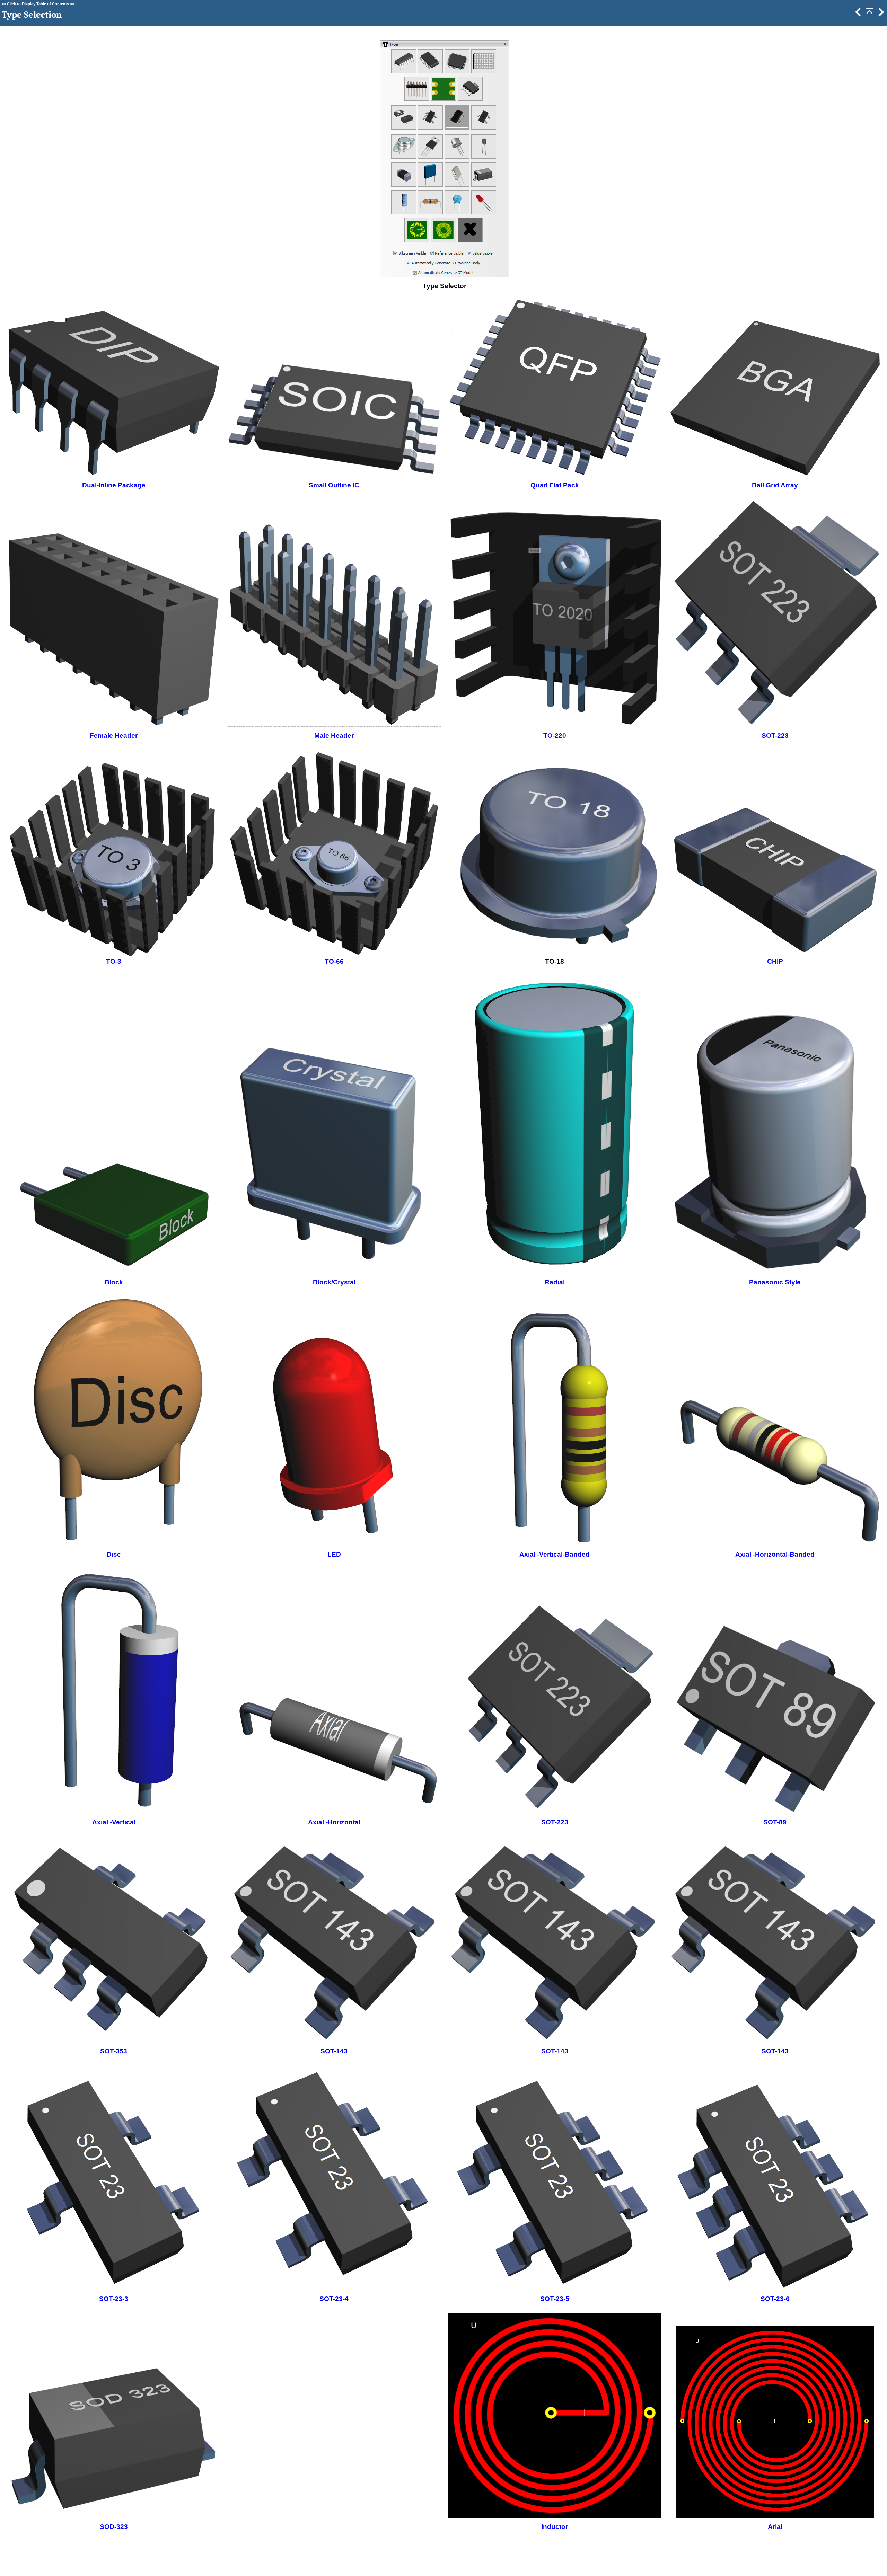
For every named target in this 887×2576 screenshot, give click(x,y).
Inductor (555, 2527)
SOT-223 (775, 736)
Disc (114, 1554)
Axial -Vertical (114, 1822)
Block (114, 1282)
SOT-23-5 (555, 2299)
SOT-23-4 (334, 2299)
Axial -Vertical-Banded (555, 1554)
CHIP (775, 961)
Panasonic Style (775, 1282)
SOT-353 (114, 2051)
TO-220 (555, 736)
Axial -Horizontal (334, 1822)
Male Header (334, 736)
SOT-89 (775, 1822)
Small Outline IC (334, 485)
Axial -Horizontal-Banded (775, 1554)
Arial (775, 2527)
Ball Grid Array (775, 485)
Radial (555, 1282)
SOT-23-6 (775, 2299)
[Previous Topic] (858, 14)
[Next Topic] (880, 14)
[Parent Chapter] (869, 14)
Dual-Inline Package (114, 485)
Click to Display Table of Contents (38, 4)
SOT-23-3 (114, 2299)
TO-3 (114, 961)
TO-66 (334, 961)
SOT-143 (334, 2051)
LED (334, 1554)
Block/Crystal (334, 1282)
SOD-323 (114, 2527)
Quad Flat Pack (555, 485)
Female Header (114, 736)
